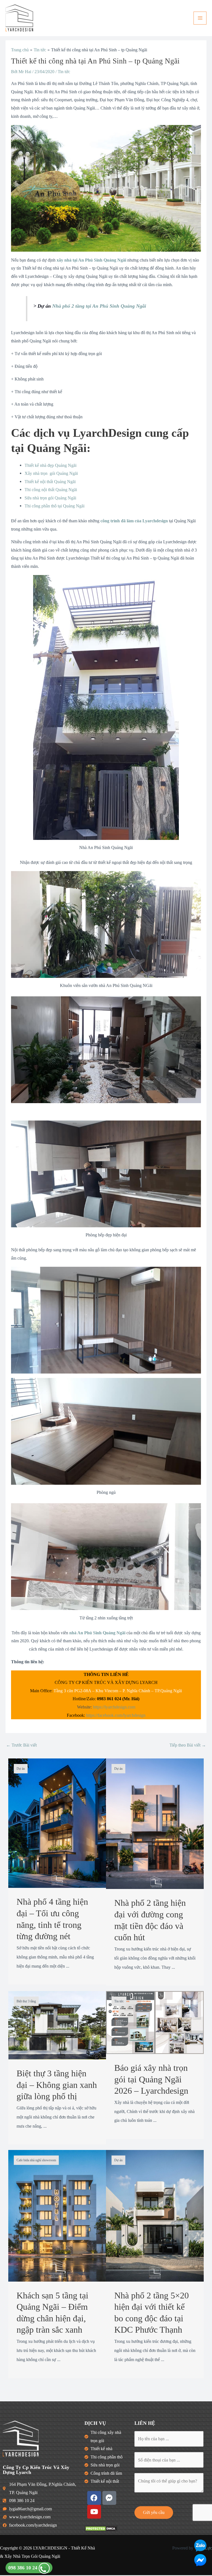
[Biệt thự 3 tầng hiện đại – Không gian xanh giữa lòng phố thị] (57, 2025)
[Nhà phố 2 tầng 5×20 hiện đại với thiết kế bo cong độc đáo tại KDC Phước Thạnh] (155, 2215)
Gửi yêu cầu (154, 2512)
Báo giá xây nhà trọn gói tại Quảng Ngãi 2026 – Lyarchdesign (151, 2079)
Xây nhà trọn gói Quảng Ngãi (51, 473)
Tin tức (64, 72)
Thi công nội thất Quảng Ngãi (51, 490)
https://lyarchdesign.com (114, 1707)
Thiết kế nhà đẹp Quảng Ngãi (51, 465)
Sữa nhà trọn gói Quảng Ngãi (50, 498)
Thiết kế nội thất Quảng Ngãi (50, 482)
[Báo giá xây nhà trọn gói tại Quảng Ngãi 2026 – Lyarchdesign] (155, 2022)
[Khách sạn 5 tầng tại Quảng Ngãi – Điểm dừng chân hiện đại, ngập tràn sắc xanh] (57, 2215)
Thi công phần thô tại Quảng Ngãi (55, 506)
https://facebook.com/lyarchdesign (116, 1715)
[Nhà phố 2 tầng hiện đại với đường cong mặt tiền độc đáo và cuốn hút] (155, 1823)
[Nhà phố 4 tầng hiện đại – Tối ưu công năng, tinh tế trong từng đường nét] (57, 1823)
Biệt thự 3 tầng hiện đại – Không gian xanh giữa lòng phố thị (57, 2085)
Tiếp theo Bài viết (188, 1745)
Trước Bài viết (21, 1745)
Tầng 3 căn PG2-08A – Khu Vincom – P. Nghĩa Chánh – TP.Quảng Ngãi (118, 1691)
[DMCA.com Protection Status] (101, 2528)
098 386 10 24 (23, 2568)
